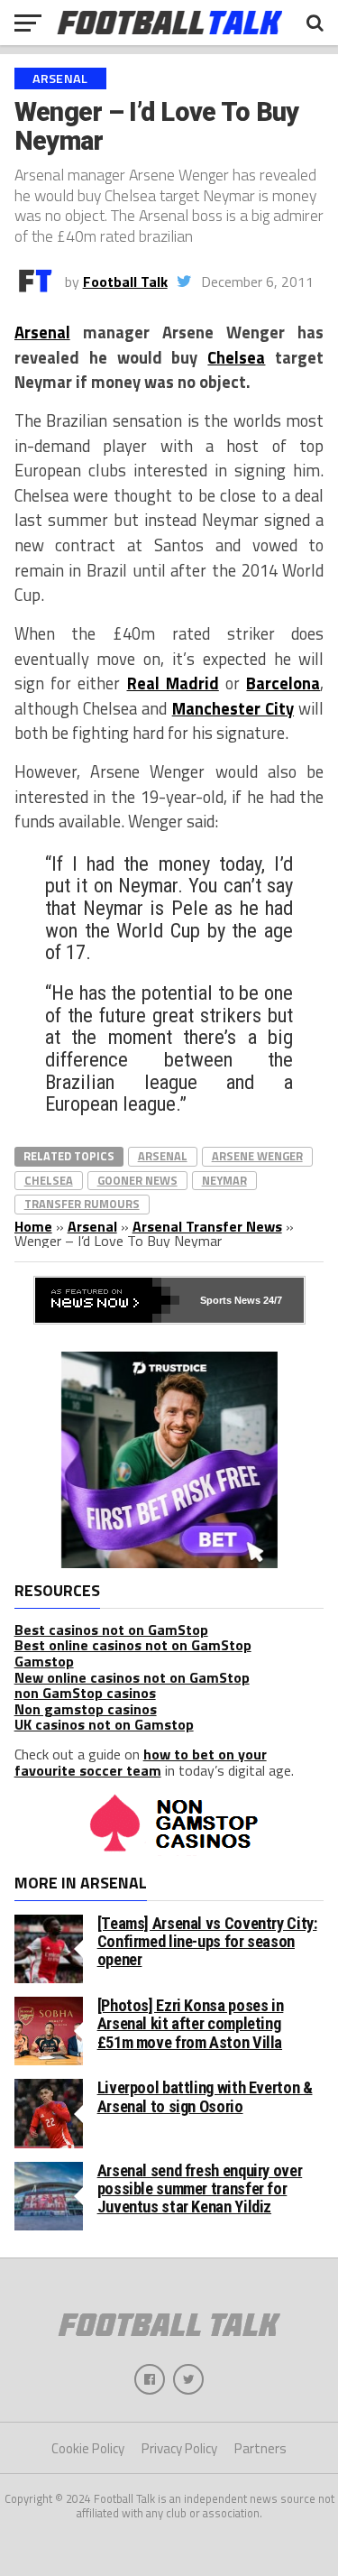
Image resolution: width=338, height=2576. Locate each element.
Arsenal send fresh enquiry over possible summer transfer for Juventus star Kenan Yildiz (200, 2188)
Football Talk (125, 282)
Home (33, 1226)
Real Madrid (173, 683)
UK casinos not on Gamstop (104, 1724)
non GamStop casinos (85, 1693)
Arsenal (42, 332)
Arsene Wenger (257, 1156)
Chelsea (236, 357)
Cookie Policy (88, 2448)
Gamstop (44, 1661)
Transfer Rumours (82, 1204)
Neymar (224, 1180)
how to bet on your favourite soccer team (141, 1762)
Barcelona (283, 683)
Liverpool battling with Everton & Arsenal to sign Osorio (205, 2096)
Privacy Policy (179, 2448)
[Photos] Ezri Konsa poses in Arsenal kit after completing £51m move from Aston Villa (191, 2023)
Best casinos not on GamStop (111, 1630)
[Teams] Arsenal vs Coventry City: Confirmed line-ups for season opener (207, 1941)
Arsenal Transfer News (207, 1226)
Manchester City (233, 708)
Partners (260, 2448)
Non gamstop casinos (86, 1709)
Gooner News (137, 1180)
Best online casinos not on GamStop (133, 1645)
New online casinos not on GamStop (132, 1677)
